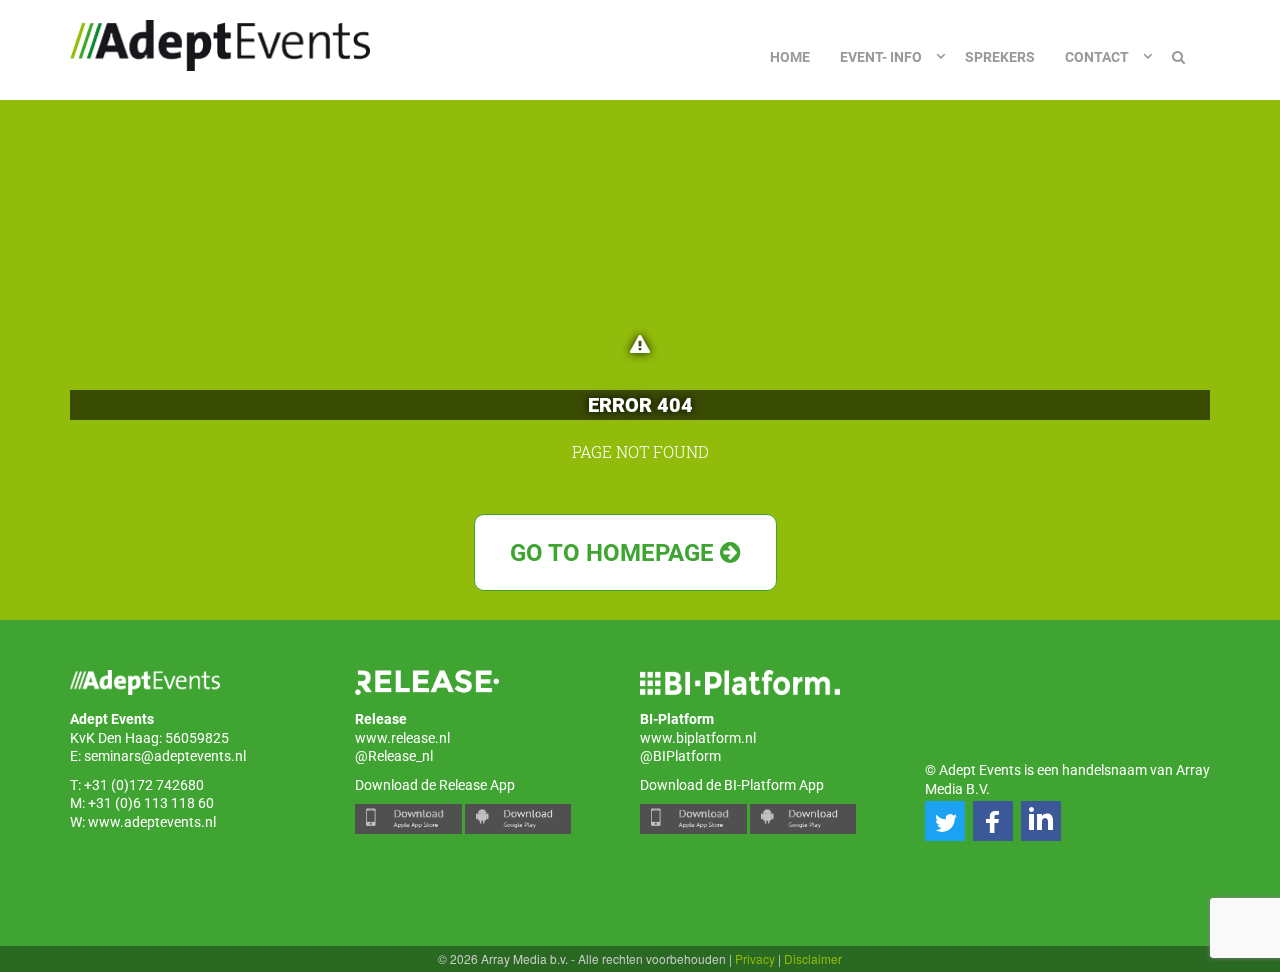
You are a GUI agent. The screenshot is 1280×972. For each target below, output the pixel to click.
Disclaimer (813, 958)
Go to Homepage (615, 553)
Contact (1097, 57)
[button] (945, 821)
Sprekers (1000, 57)
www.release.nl (402, 738)
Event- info (881, 57)
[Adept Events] (220, 42)
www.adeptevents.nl (152, 822)
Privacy (755, 958)
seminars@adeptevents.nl (165, 756)
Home (790, 57)
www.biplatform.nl (698, 738)
